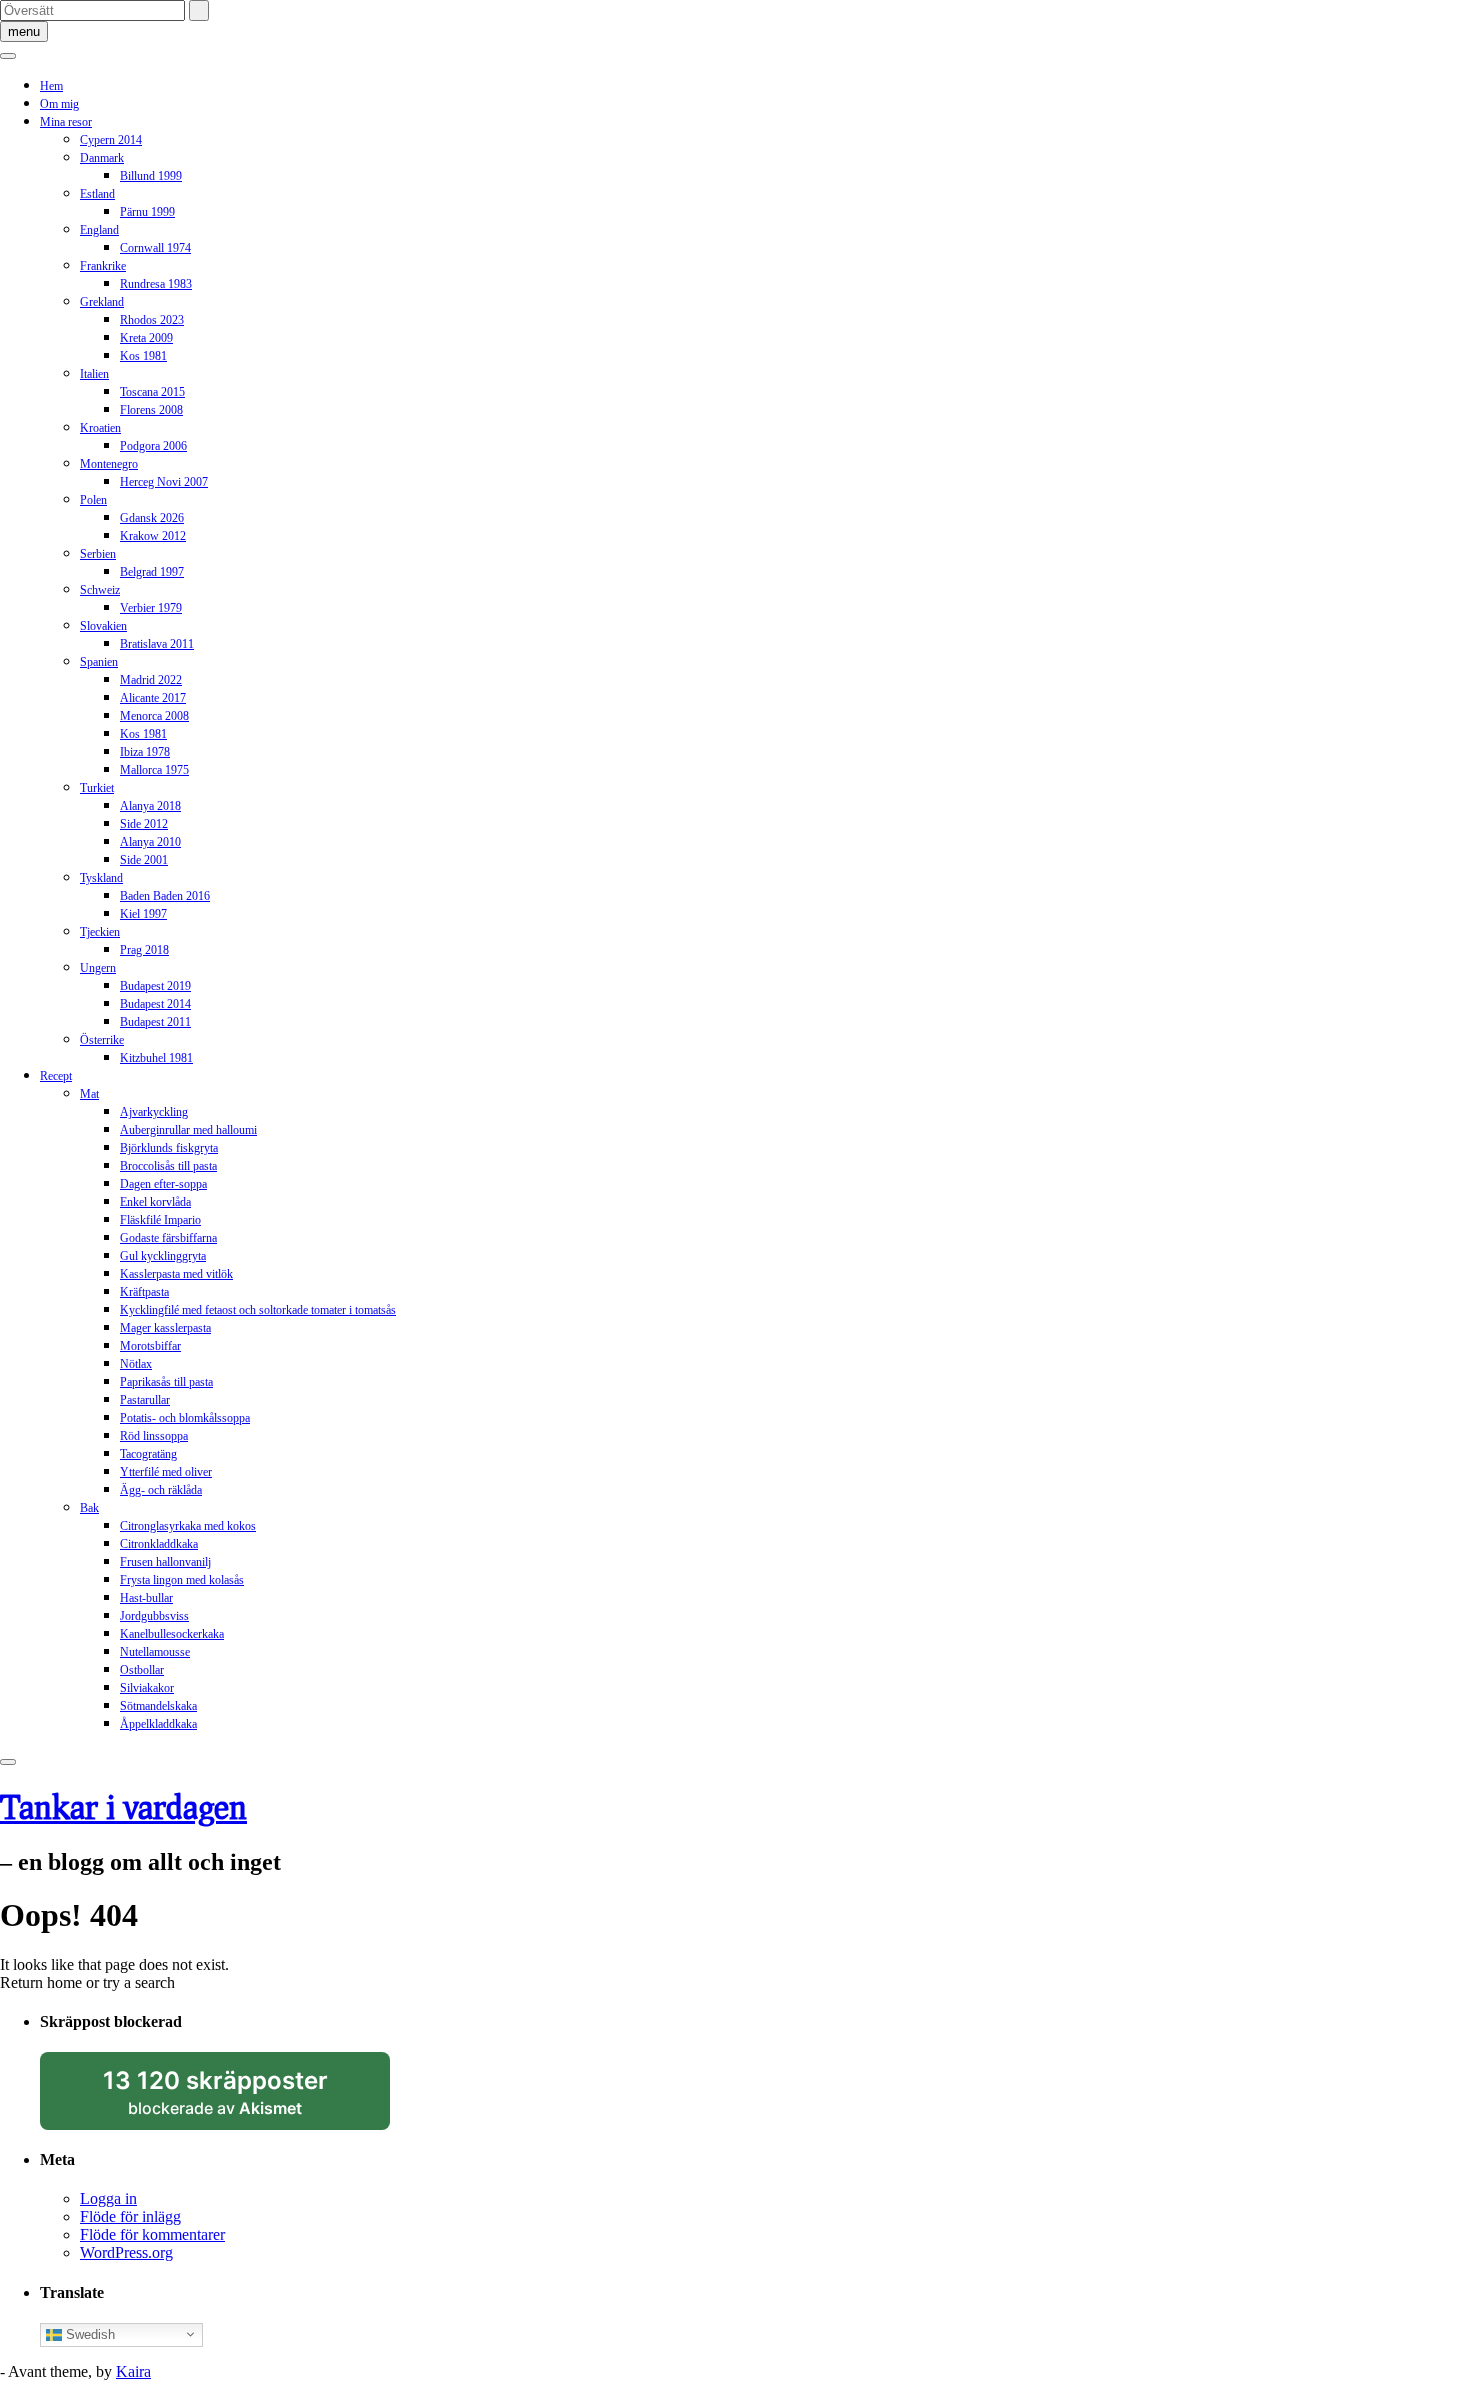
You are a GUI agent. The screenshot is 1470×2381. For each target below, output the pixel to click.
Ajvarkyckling (154, 1112)
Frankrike (103, 266)
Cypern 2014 (111, 140)
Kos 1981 (143, 356)
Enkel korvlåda (155, 1202)
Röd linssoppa (154, 1436)
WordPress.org (126, 2252)
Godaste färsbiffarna (168, 1238)
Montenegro (109, 464)
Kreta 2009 (146, 338)
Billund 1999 (151, 176)
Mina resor (66, 122)
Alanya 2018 (150, 806)
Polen (93, 500)
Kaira (133, 2371)
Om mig (59, 104)
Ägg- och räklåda (161, 1490)
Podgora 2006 (153, 446)
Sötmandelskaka (158, 1706)
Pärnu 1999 (147, 212)
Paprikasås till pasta (166, 1382)
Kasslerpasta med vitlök (176, 1274)
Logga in (108, 2198)
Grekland (102, 302)
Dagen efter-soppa (163, 1184)
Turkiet (97, 788)
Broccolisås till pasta (168, 1166)
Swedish (88, 2333)
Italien (94, 374)
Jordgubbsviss (154, 1616)
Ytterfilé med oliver (166, 1472)
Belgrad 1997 (152, 572)
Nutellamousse (155, 1652)
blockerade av (234, 2098)
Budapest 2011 (155, 1022)
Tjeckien (100, 932)
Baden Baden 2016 (165, 896)
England (99, 230)
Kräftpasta (144, 1292)
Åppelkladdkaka (158, 1724)
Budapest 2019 (155, 986)
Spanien (99, 662)
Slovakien (103, 626)
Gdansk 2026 (152, 518)
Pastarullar (145, 1400)
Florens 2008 (151, 410)
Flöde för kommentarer (152, 2234)
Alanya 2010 (150, 842)
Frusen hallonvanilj (165, 1562)
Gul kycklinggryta (163, 1256)
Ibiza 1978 (145, 752)
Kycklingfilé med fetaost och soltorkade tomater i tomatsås (258, 1310)
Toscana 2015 (152, 392)
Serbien (98, 554)
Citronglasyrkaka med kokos (188, 1526)
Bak (89, 1508)
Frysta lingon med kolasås (182, 1580)
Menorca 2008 (154, 716)
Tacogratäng (148, 1454)
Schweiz (100, 590)
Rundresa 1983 (156, 284)
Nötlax (136, 1364)
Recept (56, 1076)
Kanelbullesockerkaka (172, 1634)
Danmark (102, 158)
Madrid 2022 (151, 680)
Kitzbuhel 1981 (156, 1058)
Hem (51, 86)
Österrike (102, 1040)
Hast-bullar (146, 1598)
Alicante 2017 (153, 698)
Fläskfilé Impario (160, 1220)
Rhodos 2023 (152, 320)
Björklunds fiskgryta (169, 1148)
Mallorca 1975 (154, 770)
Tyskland (101, 878)
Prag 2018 (144, 950)
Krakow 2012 (153, 536)
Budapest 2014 (155, 1004)
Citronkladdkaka (159, 1544)
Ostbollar (142, 1670)
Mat (89, 1094)
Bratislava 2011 (157, 644)
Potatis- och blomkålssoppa (185, 1418)
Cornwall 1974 (155, 248)
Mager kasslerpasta (165, 1328)
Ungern (98, 968)
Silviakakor (147, 1688)
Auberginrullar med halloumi (188, 1130)
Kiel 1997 (143, 914)
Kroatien (100, 428)
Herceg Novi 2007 (164, 482)
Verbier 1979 (151, 608)
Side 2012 (144, 824)
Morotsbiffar (150, 1346)
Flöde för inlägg (130, 2216)
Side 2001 (144, 860)
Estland (97, 194)
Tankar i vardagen (123, 1806)
